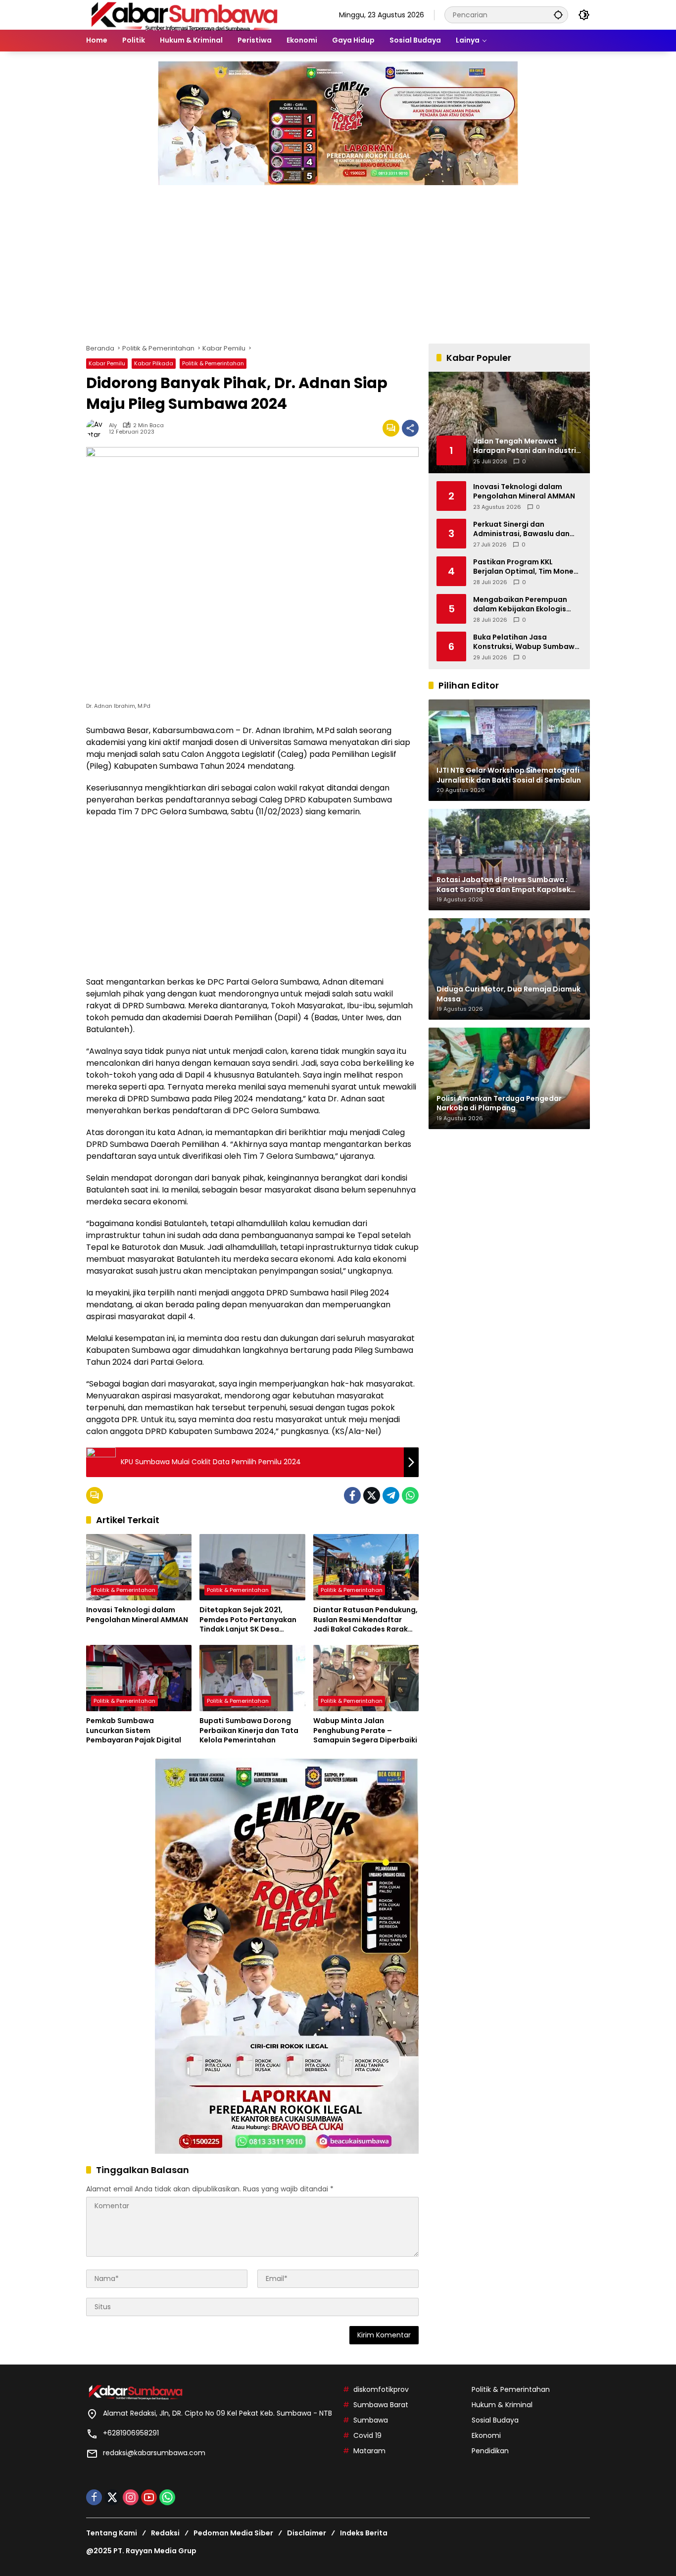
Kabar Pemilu (107, 363)
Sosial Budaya (495, 2420)
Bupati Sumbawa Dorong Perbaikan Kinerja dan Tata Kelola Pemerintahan (249, 1731)
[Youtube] (149, 2497)
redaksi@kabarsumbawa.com (154, 2453)
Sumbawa (371, 2420)
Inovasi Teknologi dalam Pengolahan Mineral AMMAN (137, 1615)
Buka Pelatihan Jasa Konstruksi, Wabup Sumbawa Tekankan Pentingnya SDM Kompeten (526, 642)
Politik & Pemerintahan (213, 363)
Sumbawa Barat (381, 2405)
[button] (558, 15)
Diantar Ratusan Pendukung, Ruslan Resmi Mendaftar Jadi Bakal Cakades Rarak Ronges (365, 1620)
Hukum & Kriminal (502, 2405)
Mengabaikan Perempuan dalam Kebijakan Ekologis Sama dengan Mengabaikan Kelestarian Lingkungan (525, 604)
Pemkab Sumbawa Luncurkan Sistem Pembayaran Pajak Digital (134, 1731)
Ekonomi (486, 2435)
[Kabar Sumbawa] (185, 14)
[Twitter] (372, 1495)
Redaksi (165, 2533)
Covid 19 (367, 2435)
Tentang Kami (112, 2533)
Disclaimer (307, 2533)
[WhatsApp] (410, 1495)
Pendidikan (490, 2451)
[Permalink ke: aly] (97, 428)
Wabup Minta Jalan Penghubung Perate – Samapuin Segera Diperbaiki (365, 1731)
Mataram (369, 2451)
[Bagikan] (410, 428)
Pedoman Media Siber (233, 2533)
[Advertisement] (338, 259)
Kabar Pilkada (154, 363)
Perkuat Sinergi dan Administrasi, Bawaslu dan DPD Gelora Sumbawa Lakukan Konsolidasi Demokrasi (521, 529)
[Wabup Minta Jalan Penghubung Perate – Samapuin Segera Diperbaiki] (366, 1678)
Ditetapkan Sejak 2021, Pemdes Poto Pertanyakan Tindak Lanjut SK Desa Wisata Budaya (248, 1620)
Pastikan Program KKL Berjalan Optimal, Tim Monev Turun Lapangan (525, 567)
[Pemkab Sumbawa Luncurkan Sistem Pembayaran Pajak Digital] (139, 1678)
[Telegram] (391, 1495)
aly (113, 425)
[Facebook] (352, 1495)
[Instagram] (131, 2497)
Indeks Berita (364, 2533)
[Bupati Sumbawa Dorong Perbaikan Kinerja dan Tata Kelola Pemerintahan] (252, 1678)
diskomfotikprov (381, 2389)
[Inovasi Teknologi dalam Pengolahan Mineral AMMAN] (139, 1567)
